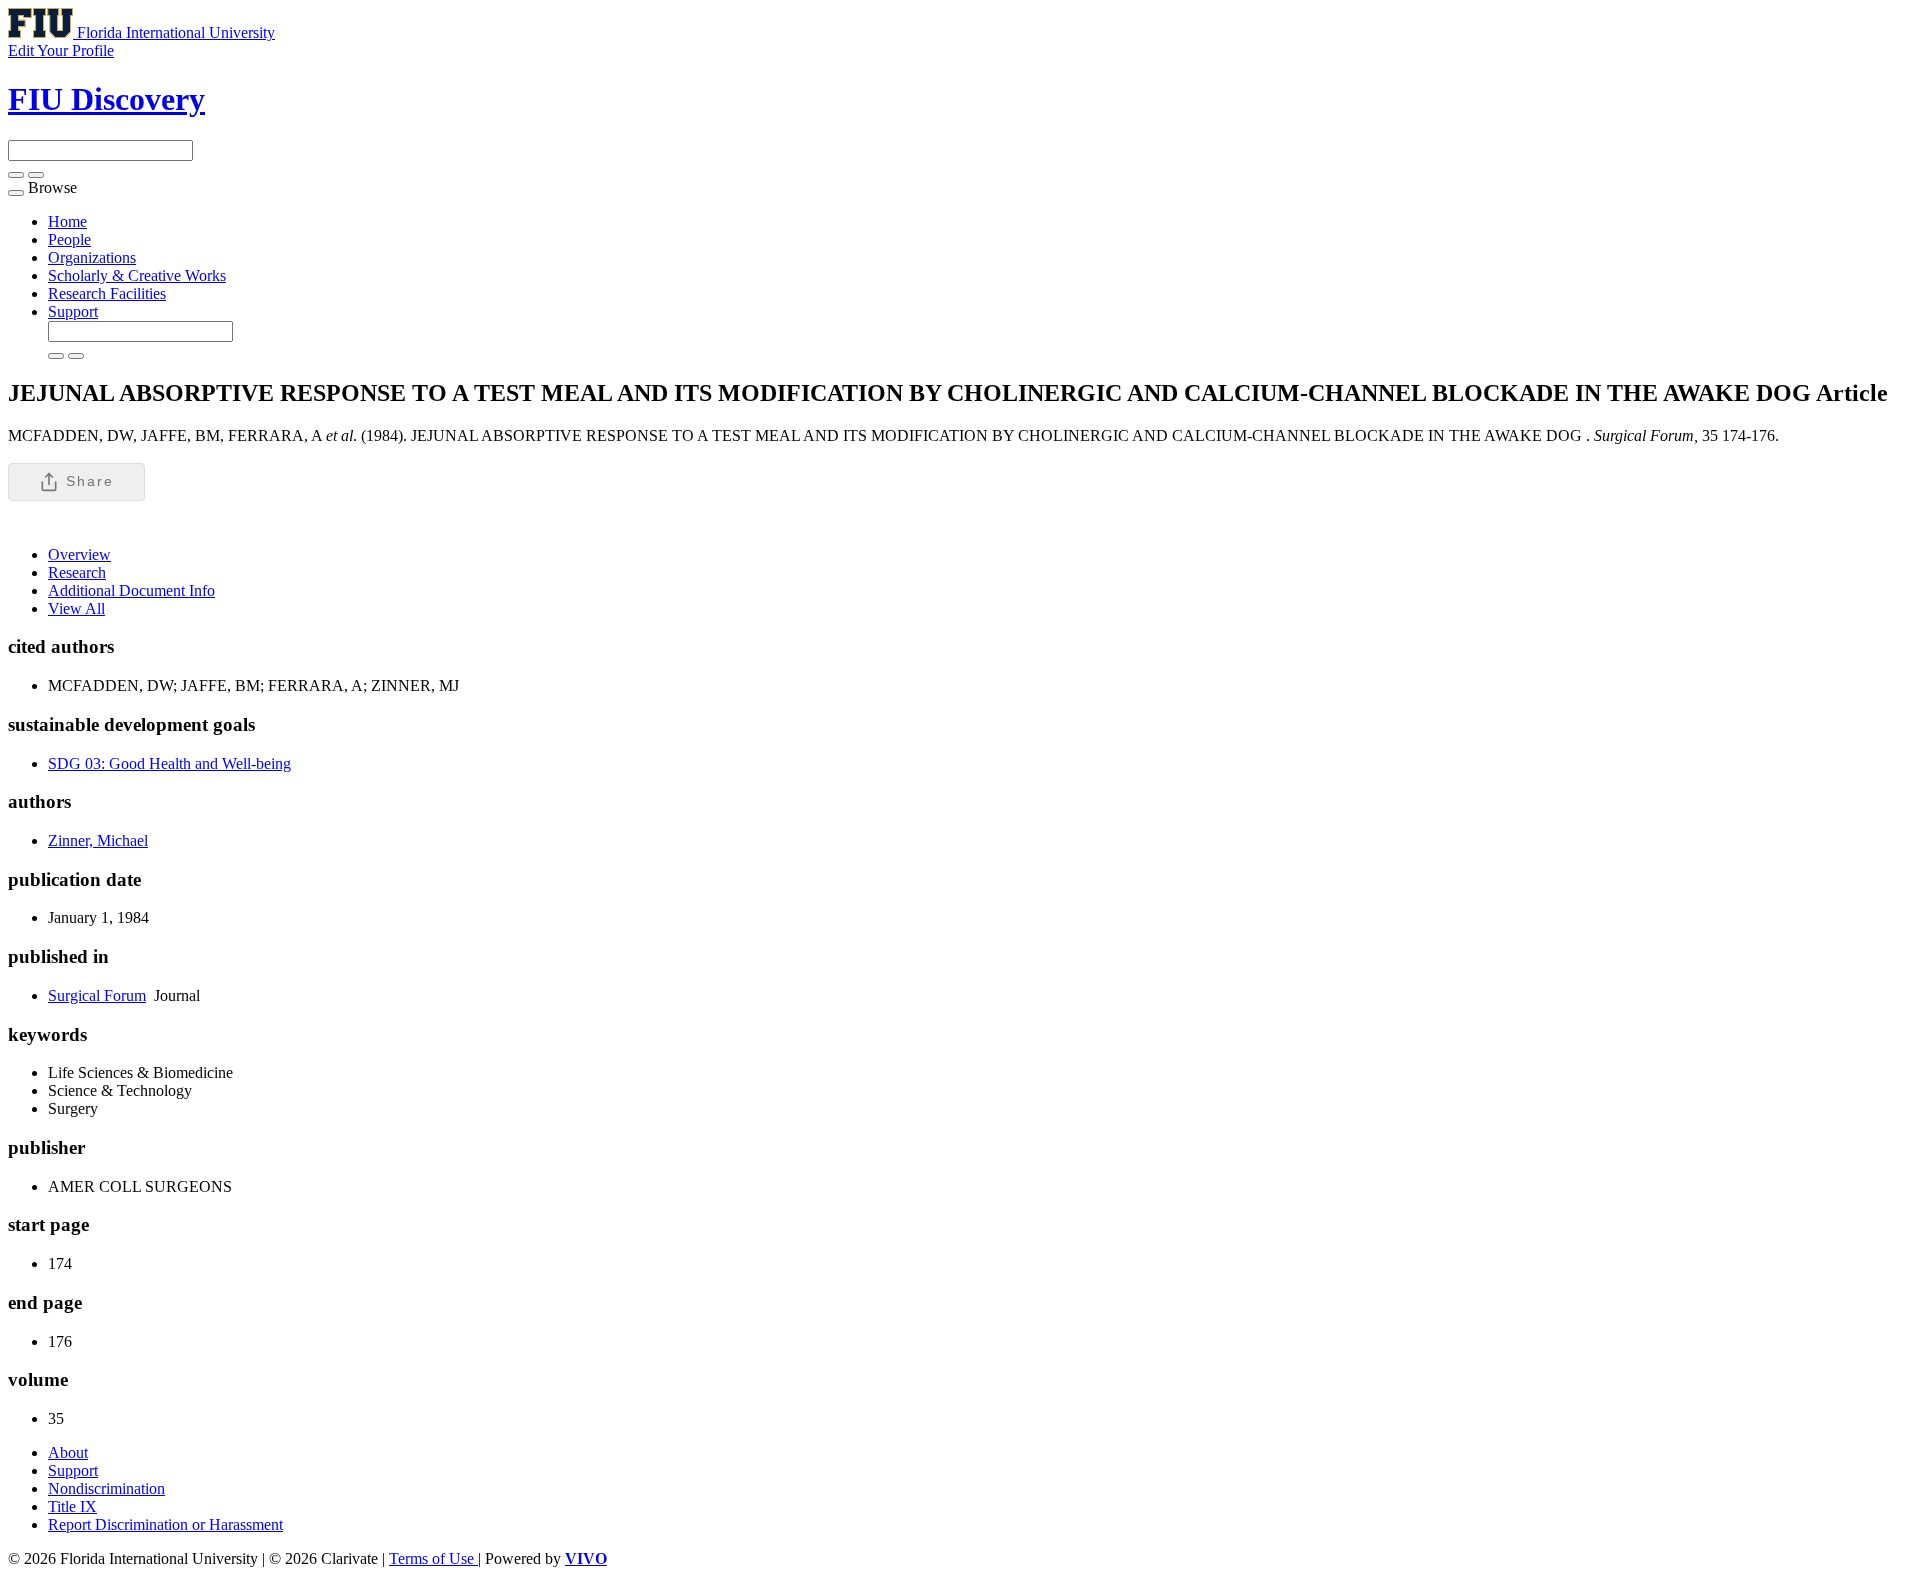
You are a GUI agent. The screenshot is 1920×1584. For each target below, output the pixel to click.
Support (73, 311)
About (68, 1452)
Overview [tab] (79, 554)
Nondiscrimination (106, 1488)
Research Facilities (107, 293)
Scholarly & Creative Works (137, 275)
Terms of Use (433, 1558)
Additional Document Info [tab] (131, 590)
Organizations (92, 257)
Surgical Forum (97, 995)
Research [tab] (77, 572)
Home (67, 221)
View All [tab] (76, 608)
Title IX (72, 1506)
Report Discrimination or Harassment (165, 1524)
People (69, 239)
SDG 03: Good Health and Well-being (169, 763)
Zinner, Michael (98, 840)
